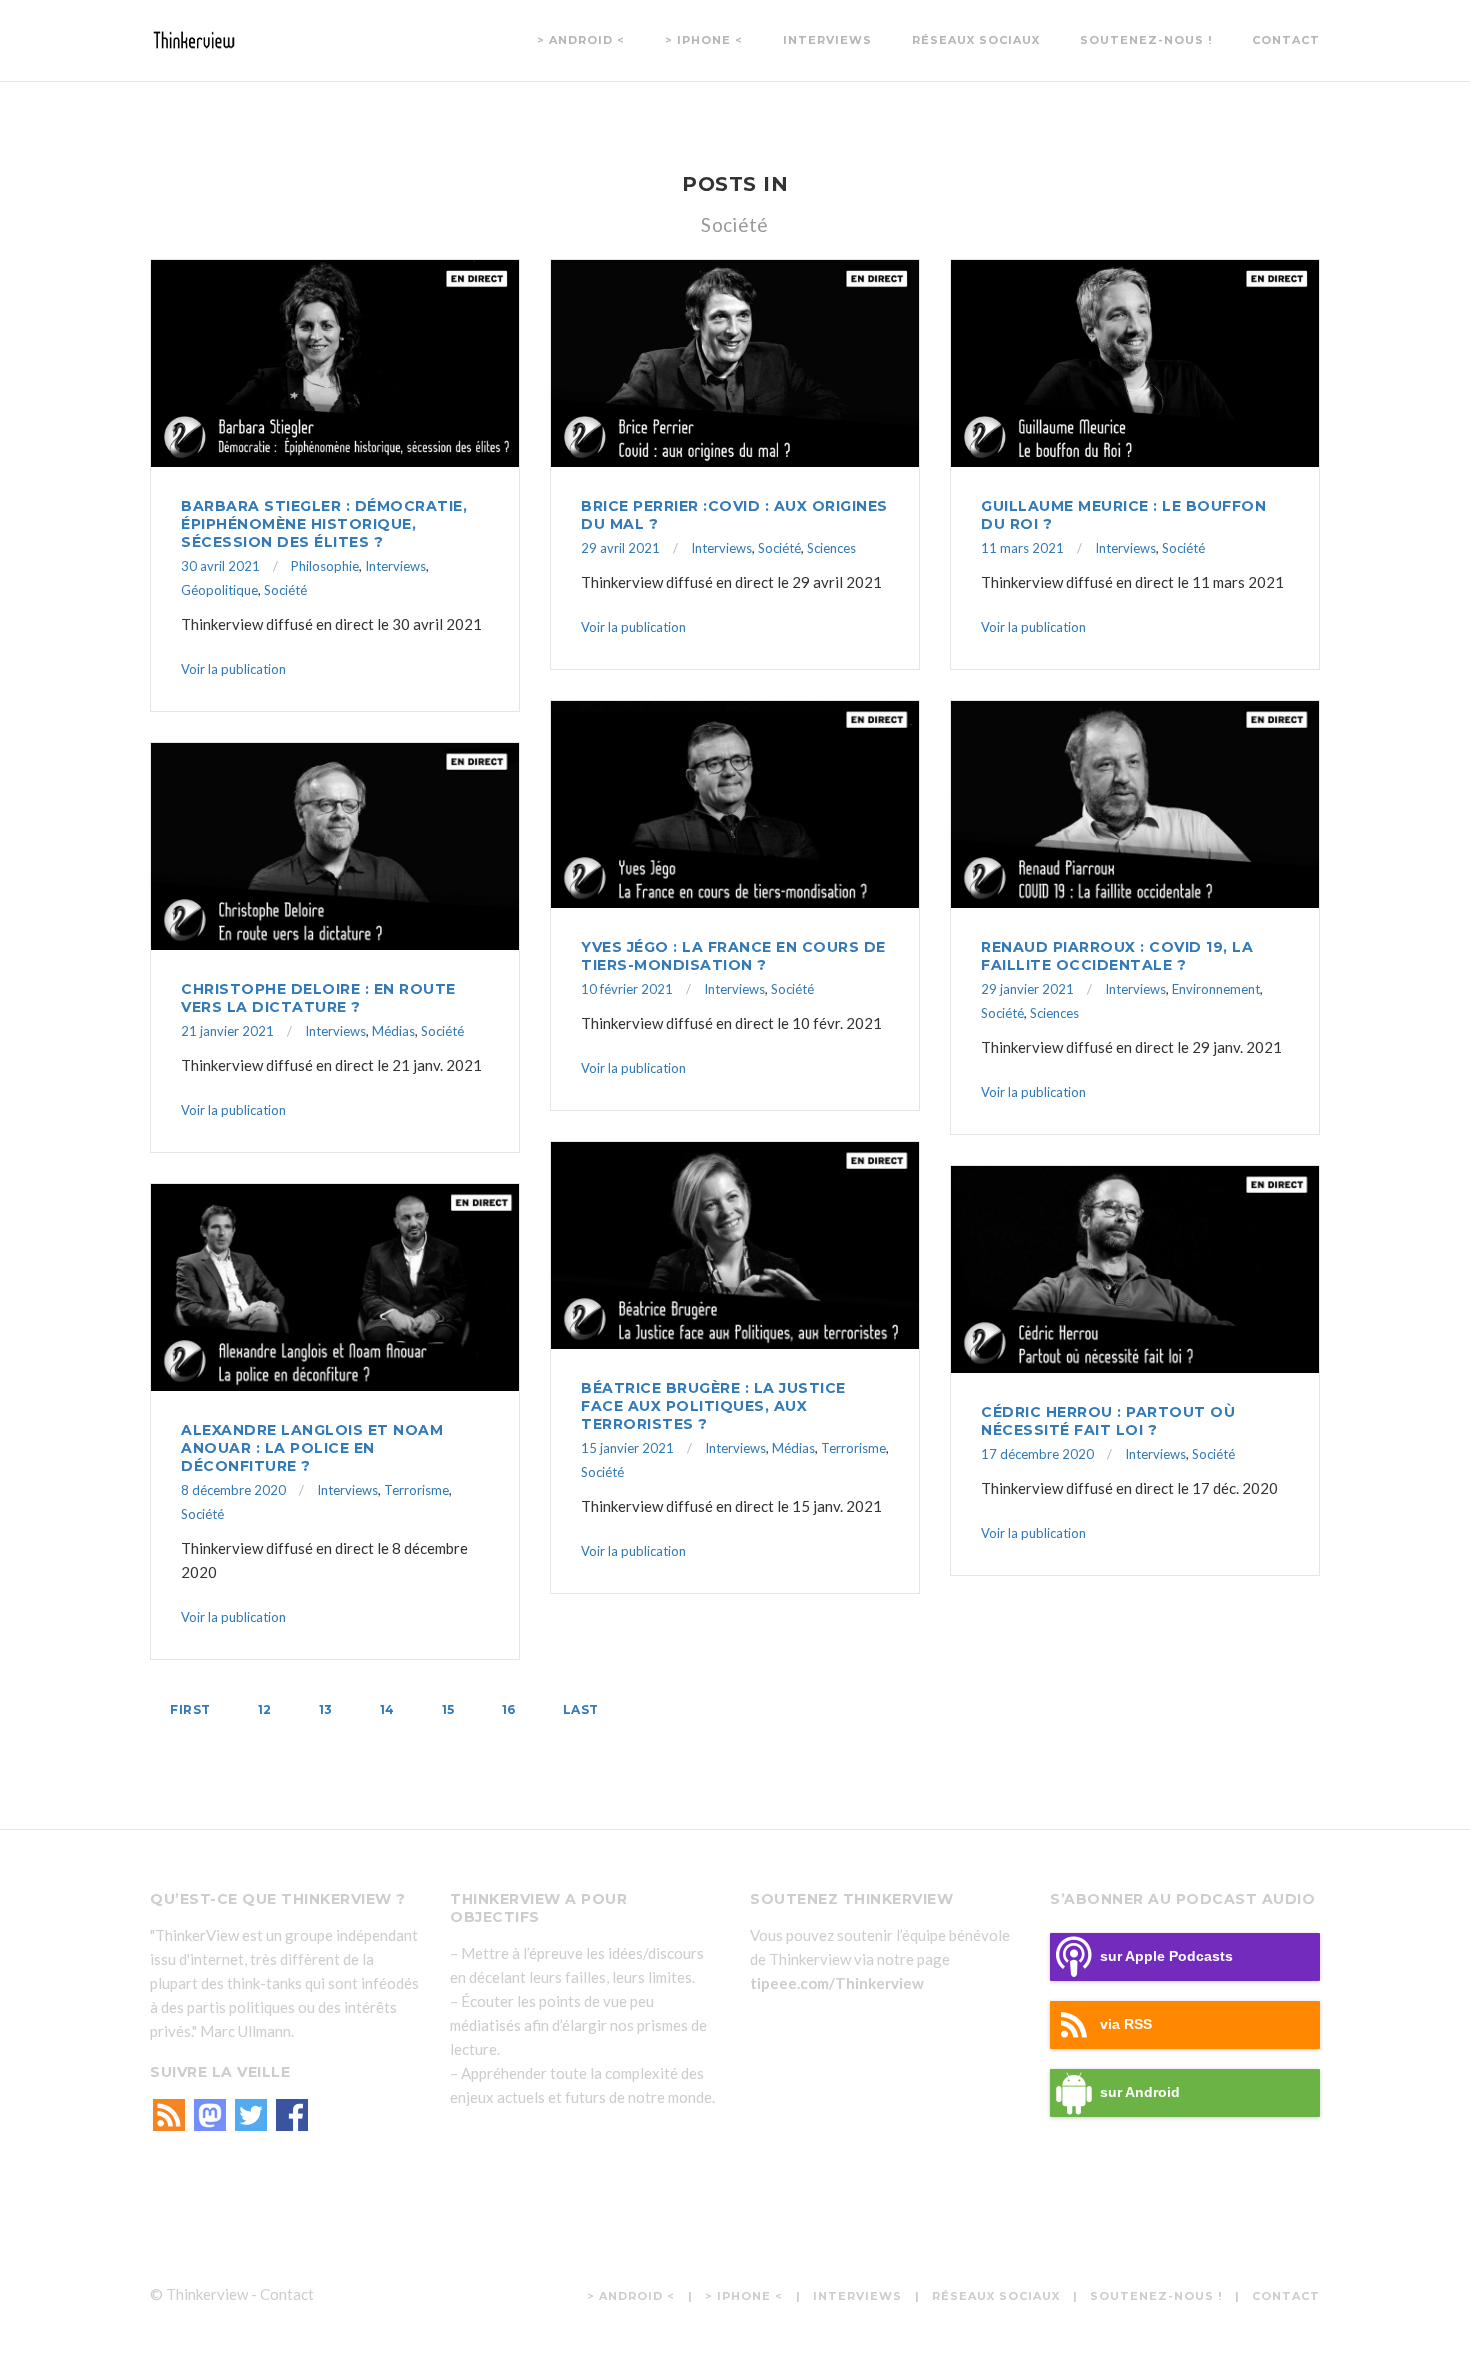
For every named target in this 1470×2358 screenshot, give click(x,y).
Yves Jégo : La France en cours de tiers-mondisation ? (733, 956)
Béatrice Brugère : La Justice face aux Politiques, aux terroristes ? (713, 1406)
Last (581, 1709)
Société (285, 590)
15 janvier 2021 (627, 1448)
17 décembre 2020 (1037, 1454)
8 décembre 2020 (233, 1490)
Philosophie (325, 566)
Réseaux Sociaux (976, 40)
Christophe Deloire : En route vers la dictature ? (318, 998)
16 (509, 1709)
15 (448, 1709)
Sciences (831, 548)
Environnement (1216, 989)
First (190, 1709)
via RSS (1126, 2024)
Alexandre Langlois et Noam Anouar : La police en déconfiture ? (312, 1448)
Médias (393, 1031)
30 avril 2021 (220, 566)
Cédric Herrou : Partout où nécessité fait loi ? (1108, 1421)
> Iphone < (704, 40)
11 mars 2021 (1022, 548)
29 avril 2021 (620, 548)
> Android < (581, 40)
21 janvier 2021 (227, 1031)
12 (265, 1709)
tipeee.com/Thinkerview (837, 1983)
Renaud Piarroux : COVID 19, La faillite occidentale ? (1117, 956)
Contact (1286, 40)
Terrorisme (853, 1448)
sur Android (1140, 2092)
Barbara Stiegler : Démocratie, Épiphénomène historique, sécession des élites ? (324, 524)
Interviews (827, 40)
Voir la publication (233, 669)
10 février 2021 (627, 989)
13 (326, 1709)
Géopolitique (219, 590)
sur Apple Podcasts (1166, 1956)
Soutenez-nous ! (1146, 40)
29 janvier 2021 (1027, 989)
